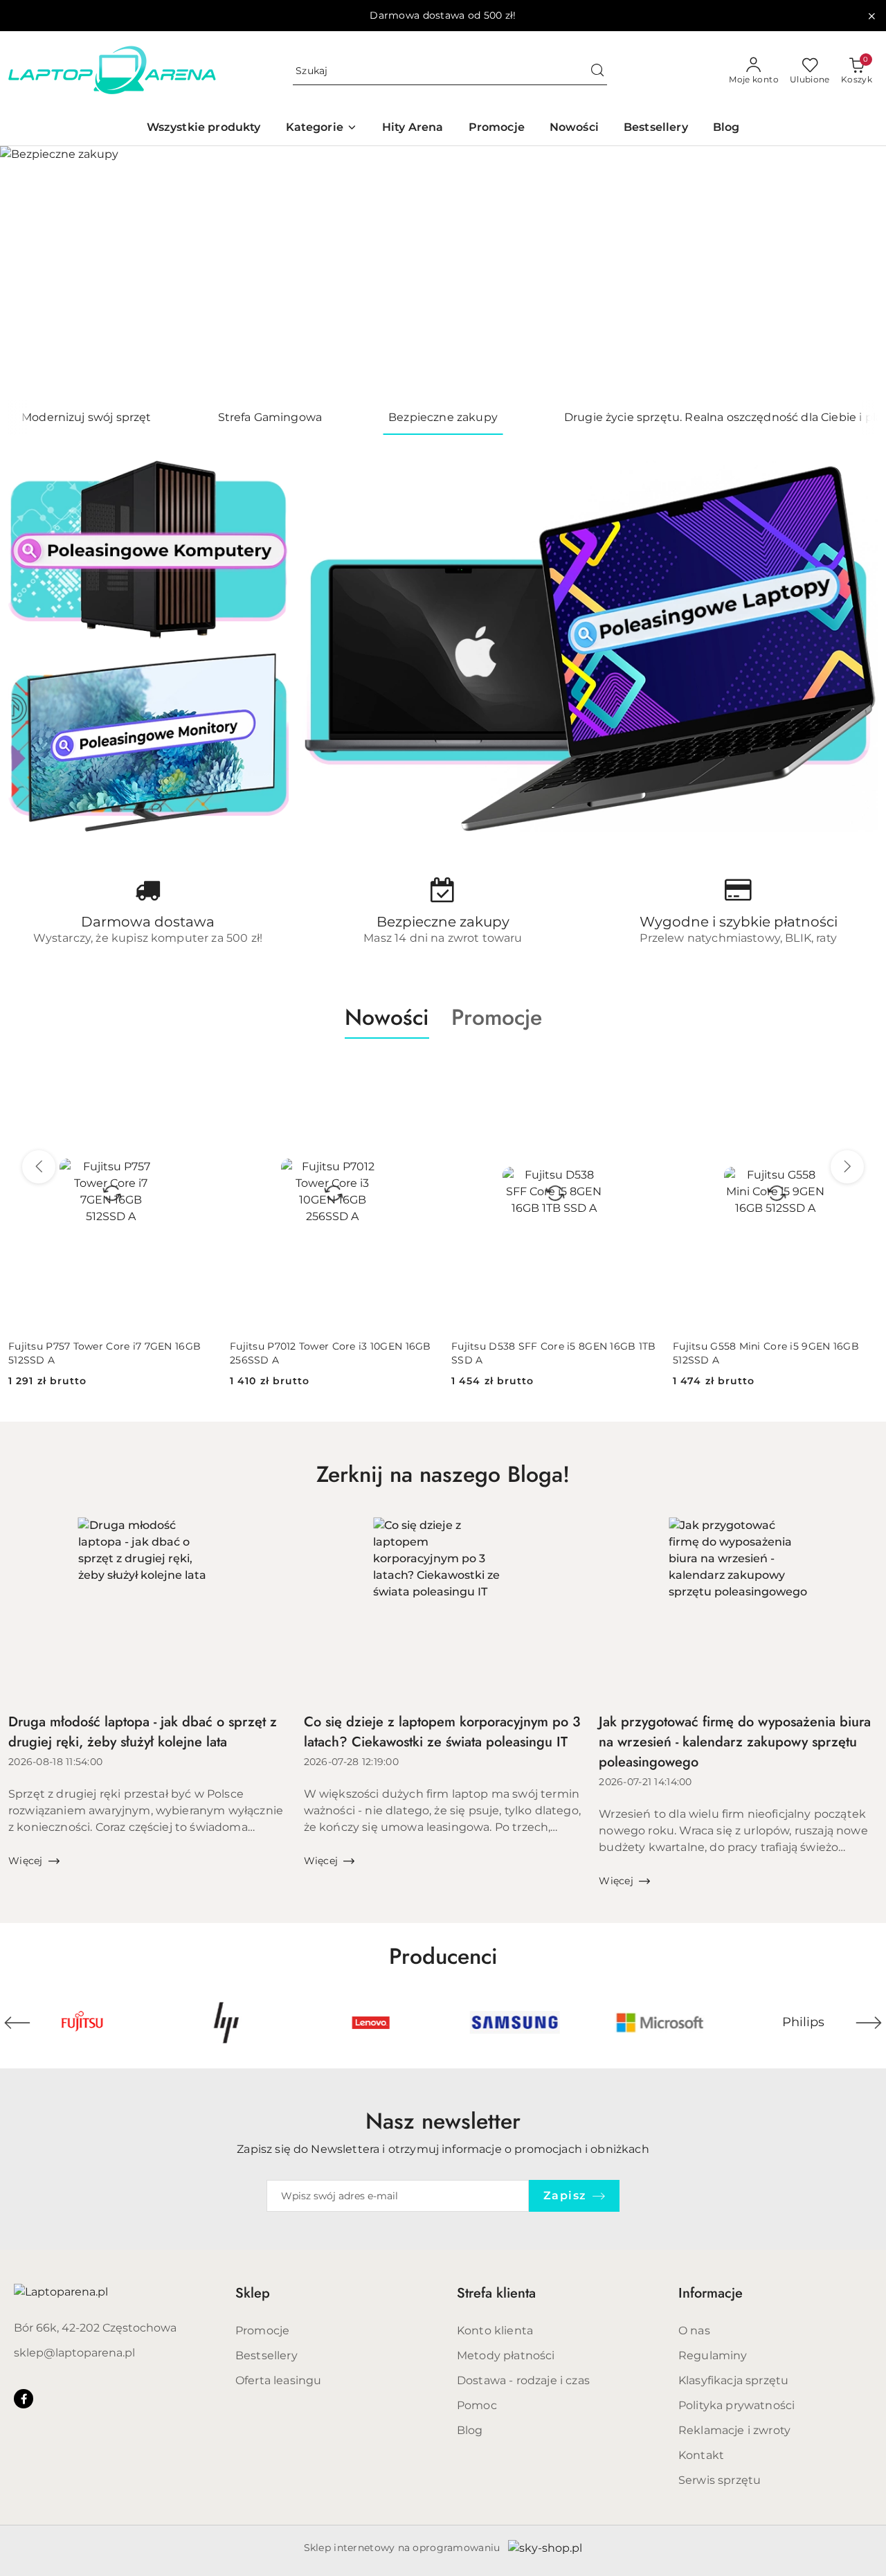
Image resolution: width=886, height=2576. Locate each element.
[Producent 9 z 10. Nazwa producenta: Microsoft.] (659, 2023)
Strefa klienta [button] (496, 2293)
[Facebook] (24, 2399)
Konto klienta (495, 2331)
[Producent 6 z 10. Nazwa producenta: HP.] (226, 2023)
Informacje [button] (711, 2293)
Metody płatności (506, 2355)
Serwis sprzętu (720, 2480)
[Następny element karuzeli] (869, 2023)
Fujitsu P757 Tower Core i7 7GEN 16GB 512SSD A (105, 1353)
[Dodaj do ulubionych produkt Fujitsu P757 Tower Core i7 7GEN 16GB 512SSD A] (197, 1071)
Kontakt (701, 2455)
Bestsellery (266, 2355)
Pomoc (477, 2405)
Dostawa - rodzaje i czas (523, 2380)
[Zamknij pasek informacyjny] (871, 16)
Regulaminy (713, 2355)
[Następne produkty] (847, 1167)
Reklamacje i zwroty (734, 2430)
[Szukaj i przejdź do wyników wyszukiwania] (597, 71)
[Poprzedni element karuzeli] (17, 2023)
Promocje (262, 2331)
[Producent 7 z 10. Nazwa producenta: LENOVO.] (371, 2023)
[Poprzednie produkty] (39, 1167)
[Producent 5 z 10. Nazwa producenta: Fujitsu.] (82, 2023)
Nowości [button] (387, 1017)
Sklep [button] (253, 2293)
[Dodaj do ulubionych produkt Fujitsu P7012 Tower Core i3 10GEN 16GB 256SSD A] (419, 1071)
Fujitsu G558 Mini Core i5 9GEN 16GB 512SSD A (766, 1353)
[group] (443, 273)
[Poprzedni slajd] (30, 273)
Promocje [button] (497, 1017)
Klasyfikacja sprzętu (733, 2380)
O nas (694, 2331)
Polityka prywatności (736, 2405)
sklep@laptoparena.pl (74, 2353)
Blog (470, 2430)
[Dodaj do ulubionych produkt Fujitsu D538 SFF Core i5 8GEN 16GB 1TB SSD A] (640, 1071)
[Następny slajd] (856, 273)
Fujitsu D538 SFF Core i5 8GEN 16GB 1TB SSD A (554, 1353)
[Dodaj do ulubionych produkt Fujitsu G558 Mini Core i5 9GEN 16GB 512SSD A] (862, 1071)
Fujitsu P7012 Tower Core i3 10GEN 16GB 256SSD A (331, 1353)
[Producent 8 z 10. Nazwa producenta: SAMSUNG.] (515, 2023)
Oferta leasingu (278, 2380)
